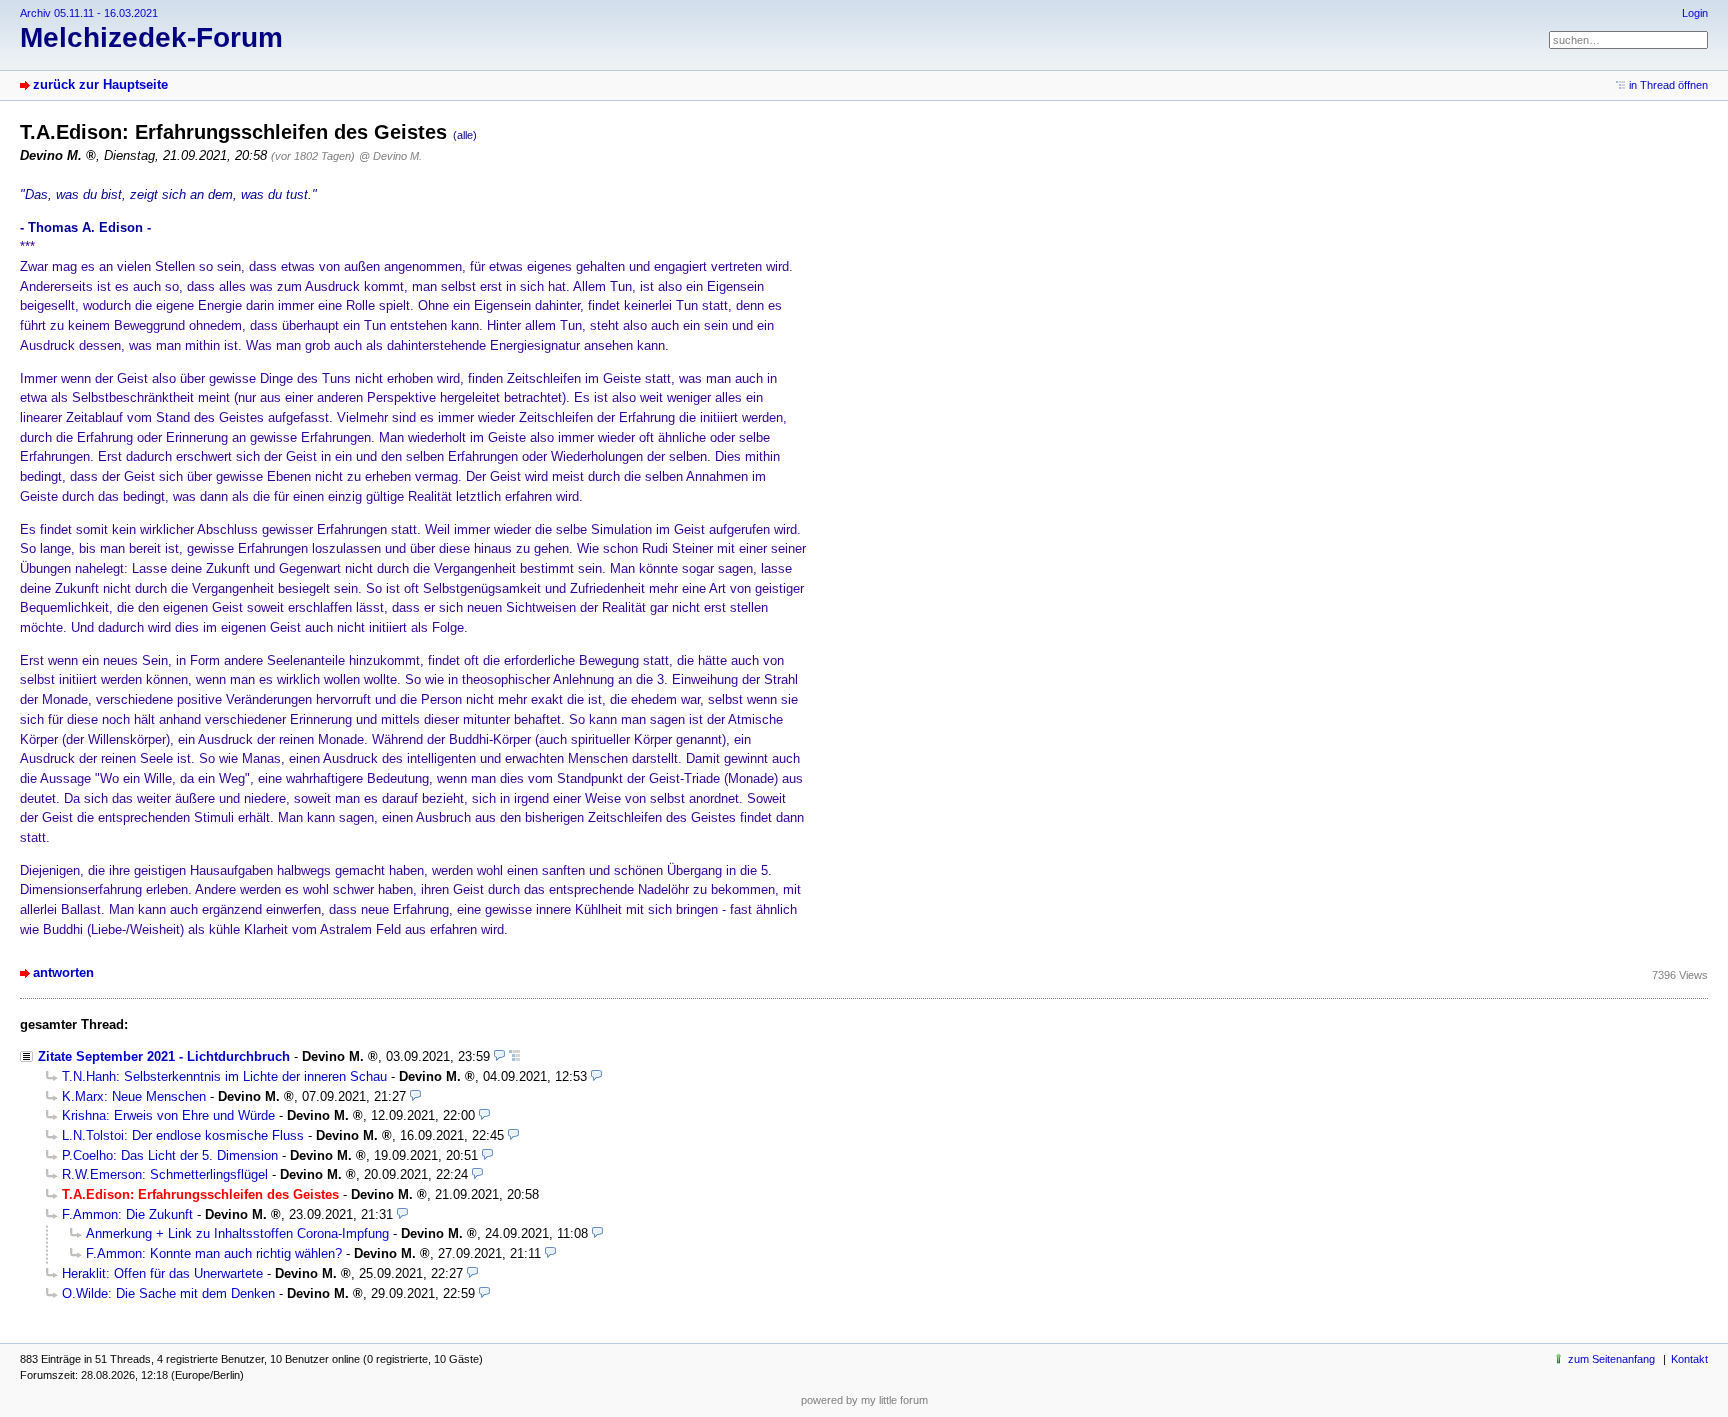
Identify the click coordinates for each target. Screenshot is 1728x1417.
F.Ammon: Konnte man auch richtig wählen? (214, 1253)
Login (1695, 13)
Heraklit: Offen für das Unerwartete (162, 1273)
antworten (63, 972)
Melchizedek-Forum (151, 37)
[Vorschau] (499, 1056)
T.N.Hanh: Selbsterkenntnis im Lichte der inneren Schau (224, 1076)
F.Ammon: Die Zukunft (127, 1214)
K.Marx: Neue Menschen (134, 1096)
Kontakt (1689, 1359)
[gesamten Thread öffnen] (514, 1056)
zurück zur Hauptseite (100, 84)
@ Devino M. (390, 156)
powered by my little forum (864, 1400)
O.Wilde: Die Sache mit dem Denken (168, 1293)
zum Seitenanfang (1611, 1359)
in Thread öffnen (1668, 85)
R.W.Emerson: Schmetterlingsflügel (165, 1174)
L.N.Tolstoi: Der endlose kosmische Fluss (183, 1135)
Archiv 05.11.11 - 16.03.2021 (89, 13)
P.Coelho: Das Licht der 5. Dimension (170, 1155)
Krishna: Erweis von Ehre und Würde (168, 1115)
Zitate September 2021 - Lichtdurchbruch (164, 1056)
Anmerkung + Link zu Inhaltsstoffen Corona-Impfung (237, 1233)
